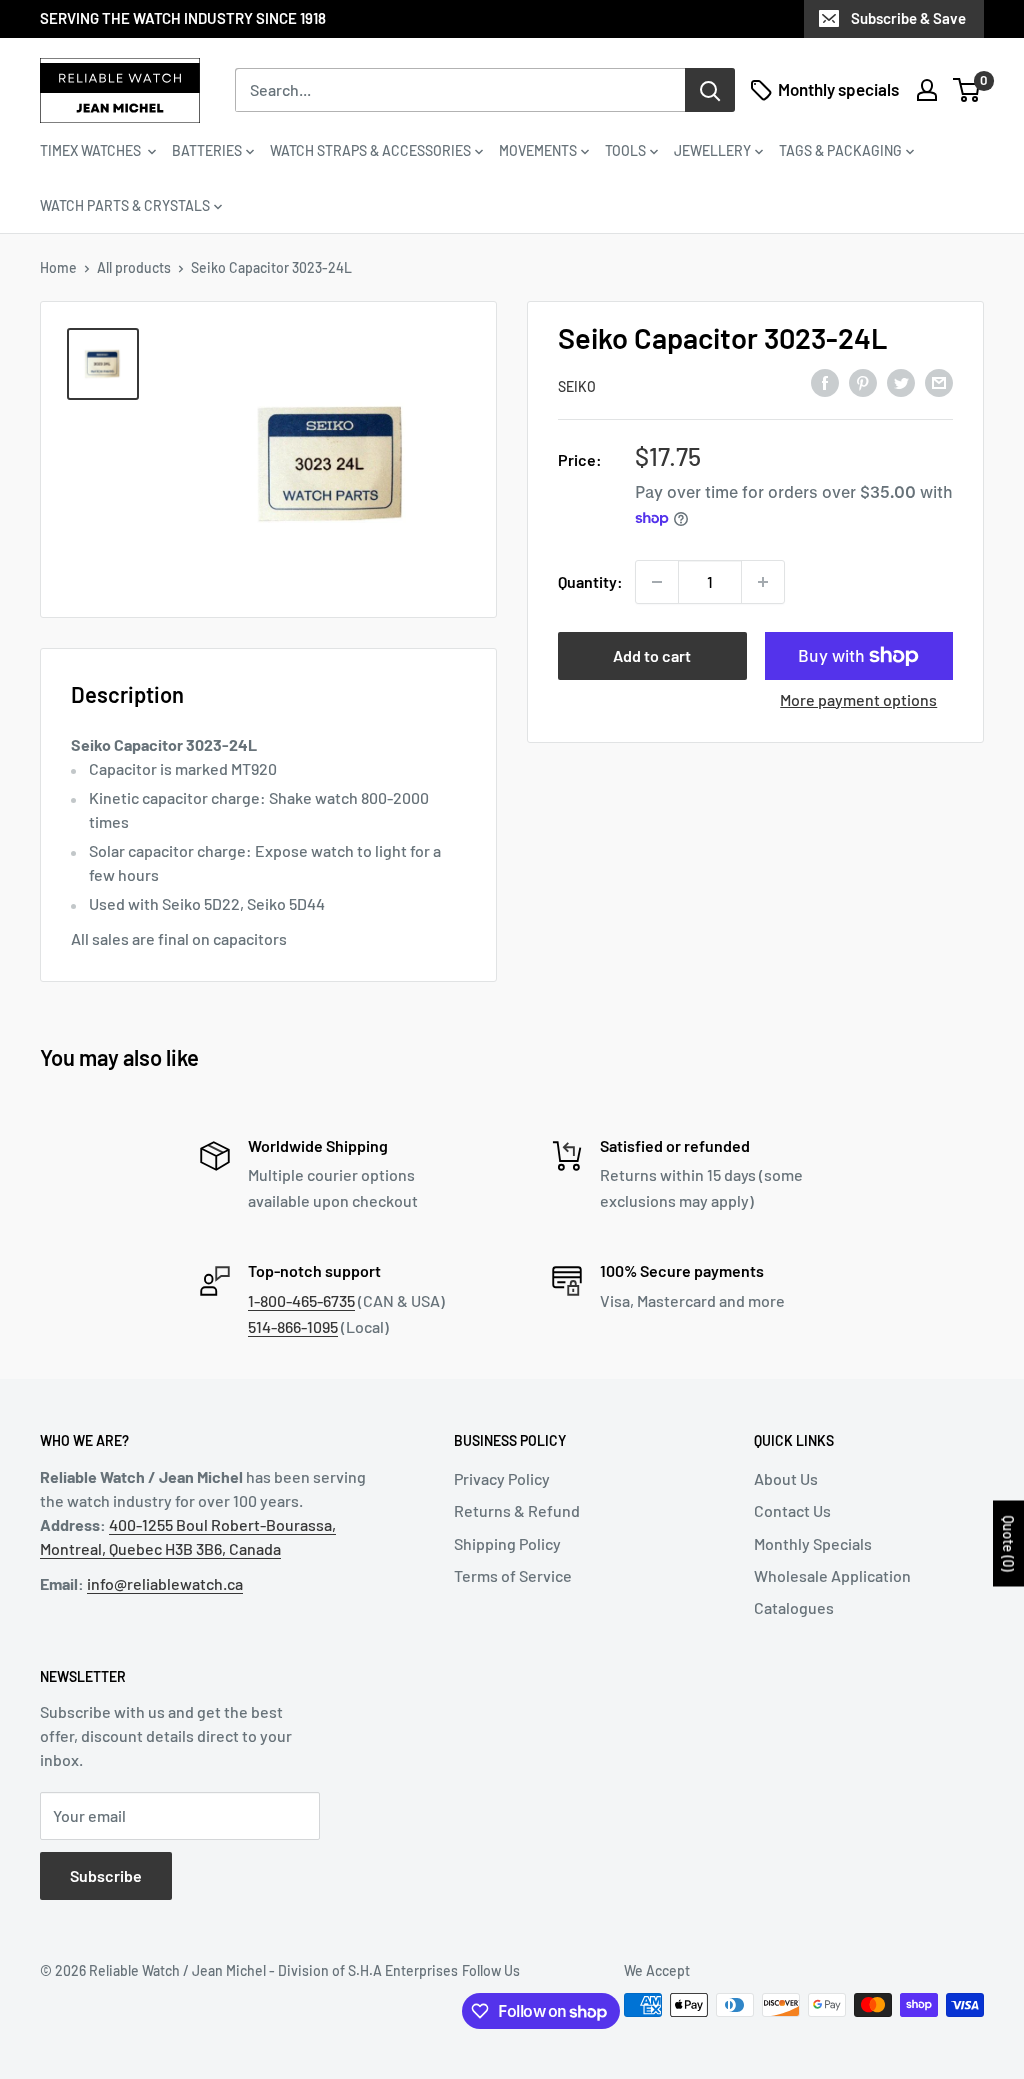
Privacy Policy (502, 1478)
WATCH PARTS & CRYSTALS (125, 205)
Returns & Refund (517, 1510)
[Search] (710, 90)
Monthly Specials (813, 1543)
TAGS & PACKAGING (840, 150)
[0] (967, 90)
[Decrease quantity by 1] (657, 582)
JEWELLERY (712, 150)
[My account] (927, 90)
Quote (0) (1008, 1544)
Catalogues (794, 1607)
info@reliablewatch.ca (165, 1583)
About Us (786, 1478)
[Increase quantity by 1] (763, 582)
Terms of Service (513, 1575)
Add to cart (652, 655)
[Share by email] (939, 383)
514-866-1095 (293, 1326)
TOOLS (625, 150)
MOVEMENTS (538, 150)
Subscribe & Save (908, 18)
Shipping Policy (507, 1543)
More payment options (858, 699)
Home (58, 267)
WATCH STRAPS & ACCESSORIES (370, 150)
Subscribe (106, 1875)
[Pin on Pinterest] (863, 383)
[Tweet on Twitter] (901, 383)
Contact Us (792, 1510)
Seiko (577, 386)
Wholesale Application (832, 1575)
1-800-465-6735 (301, 1300)
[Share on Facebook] (825, 383)
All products (134, 267)
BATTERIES (207, 150)
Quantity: (590, 581)
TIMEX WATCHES (92, 150)
